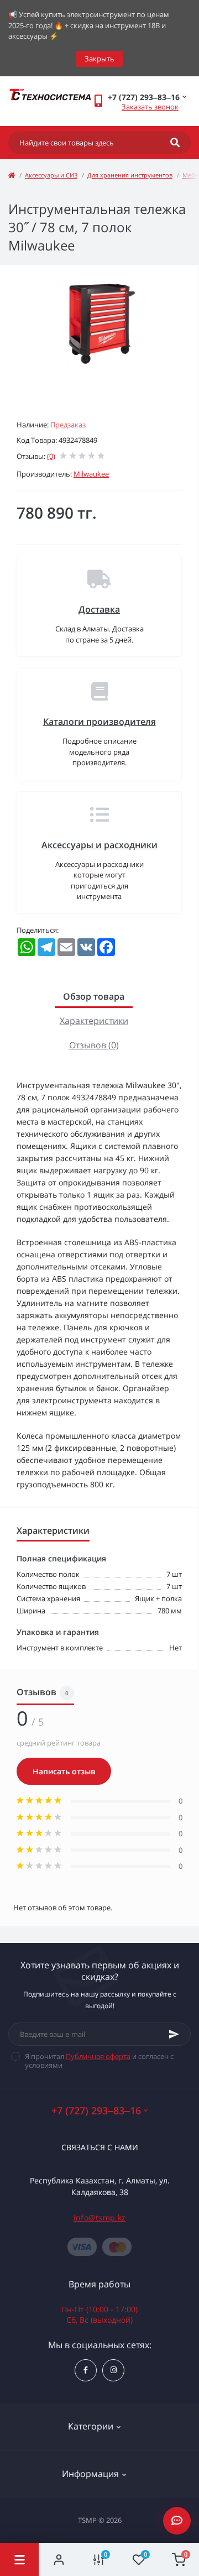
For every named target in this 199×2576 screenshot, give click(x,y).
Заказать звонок (150, 107)
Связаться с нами (100, 2147)
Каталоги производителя (99, 722)
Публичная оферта (98, 2056)
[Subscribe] (174, 2034)
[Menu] (19, 2559)
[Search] (175, 143)
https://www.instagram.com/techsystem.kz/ (113, 2370)
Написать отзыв (64, 1771)
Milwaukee (91, 474)
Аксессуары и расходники (99, 845)
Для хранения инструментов (130, 175)
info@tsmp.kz (100, 2217)
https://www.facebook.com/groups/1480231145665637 (86, 2370)
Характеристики (94, 1021)
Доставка (99, 609)
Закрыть (99, 59)
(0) (51, 456)
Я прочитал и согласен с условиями (99, 2061)
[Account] (59, 2559)
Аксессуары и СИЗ (51, 175)
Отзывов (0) (94, 1045)
